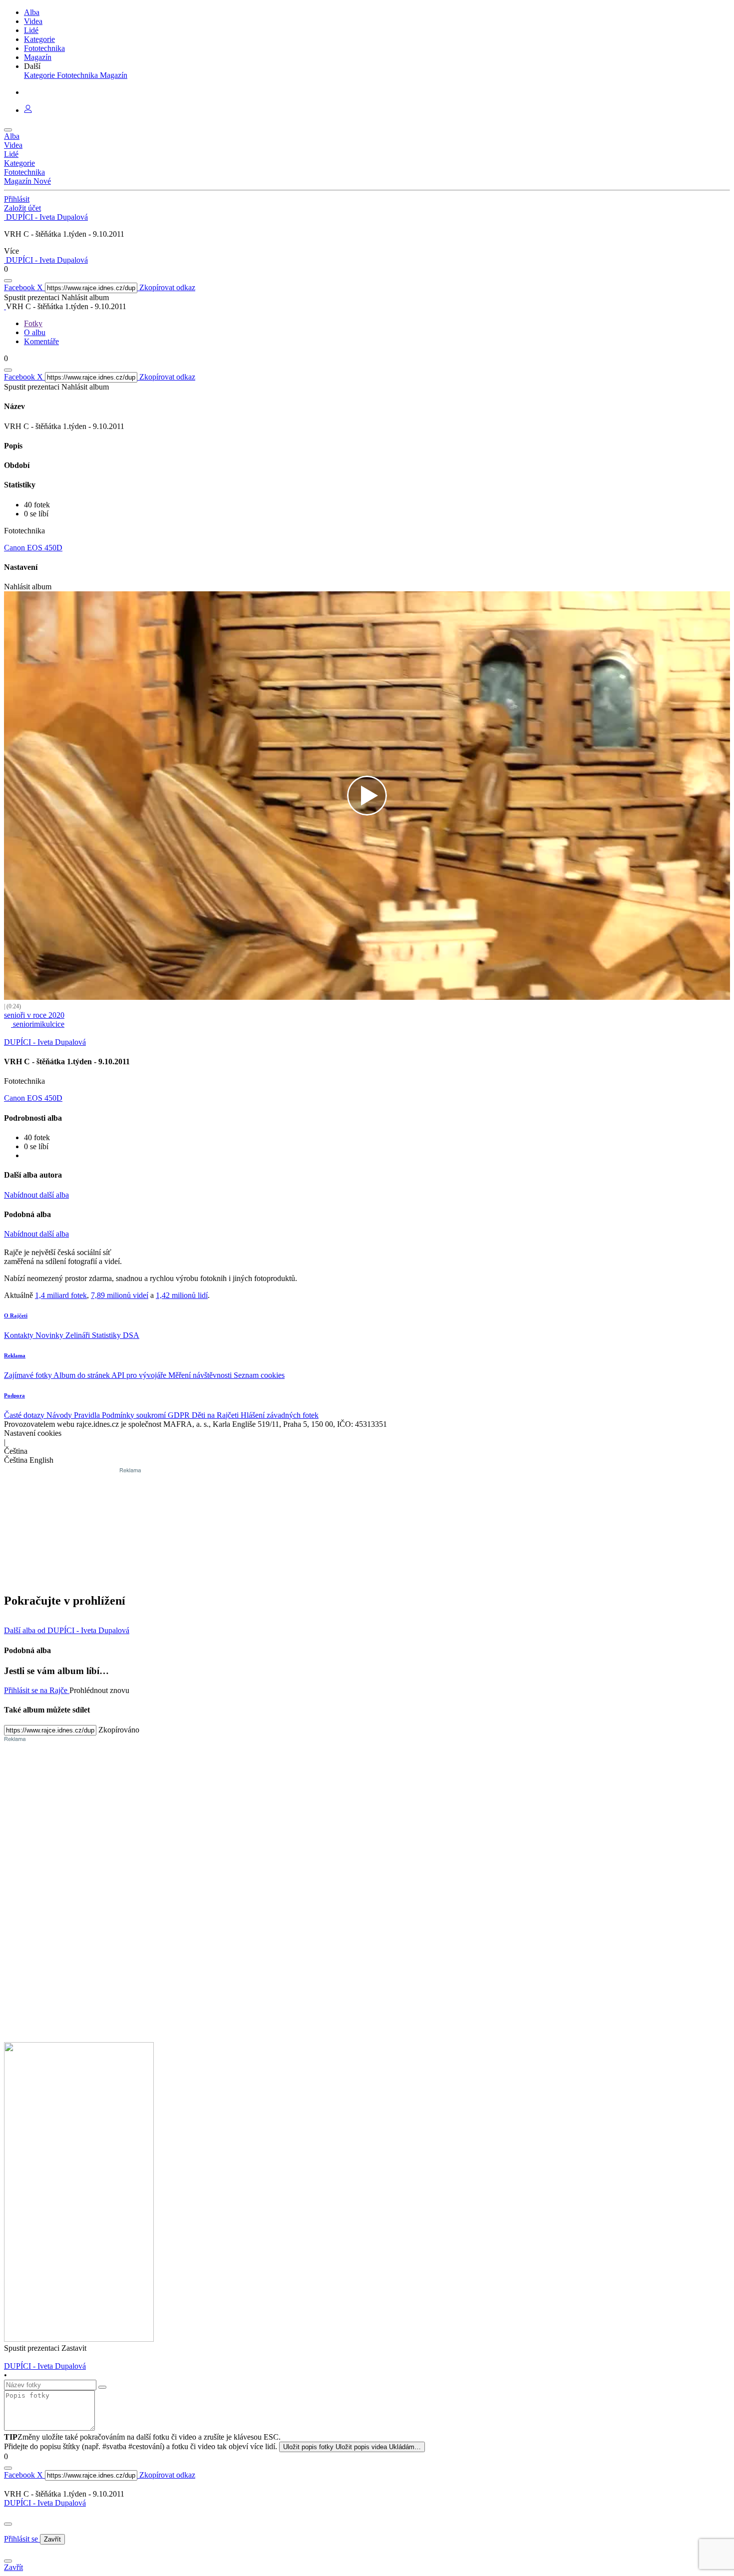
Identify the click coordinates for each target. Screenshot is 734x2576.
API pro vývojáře (140, 1375)
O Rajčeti (16, 1315)
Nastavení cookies (33, 1433)
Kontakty (20, 1335)
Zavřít (52, 2539)
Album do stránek (82, 1375)
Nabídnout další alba (36, 1195)
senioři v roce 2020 (34, 1015)
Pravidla (88, 1415)
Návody (60, 1415)
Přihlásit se (22, 2539)
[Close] (8, 2524)
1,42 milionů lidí (182, 1295)
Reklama (15, 1355)
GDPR (180, 1415)
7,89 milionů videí (120, 1295)
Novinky (50, 1335)
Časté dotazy (25, 1415)
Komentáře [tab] (41, 341)
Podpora (14, 1395)
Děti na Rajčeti (216, 1415)
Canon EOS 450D (33, 548)
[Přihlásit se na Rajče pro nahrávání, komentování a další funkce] (28, 110)
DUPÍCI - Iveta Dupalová (45, 2503)
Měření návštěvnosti (201, 1375)
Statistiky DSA (116, 1335)
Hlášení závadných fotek (280, 1415)
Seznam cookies (259, 1375)
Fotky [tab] (33, 323)
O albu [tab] (35, 332)
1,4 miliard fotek (61, 1295)
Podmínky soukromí (135, 1415)
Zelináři (79, 1335)
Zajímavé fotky (29, 1375)
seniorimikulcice (38, 1024)
